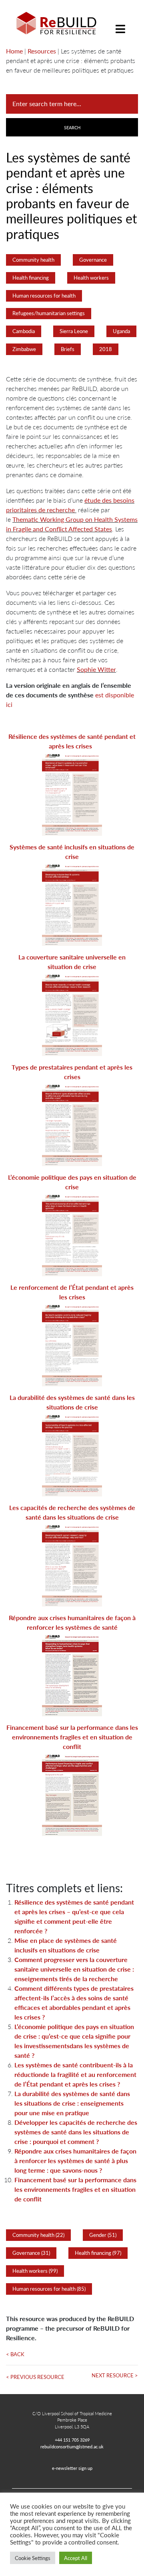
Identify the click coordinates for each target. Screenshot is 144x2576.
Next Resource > (115, 2375)
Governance (93, 260)
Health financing (31, 278)
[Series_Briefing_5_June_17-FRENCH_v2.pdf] (72, 1234)
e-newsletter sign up (72, 2468)
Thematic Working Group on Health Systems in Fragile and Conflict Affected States (72, 524)
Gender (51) (103, 2235)
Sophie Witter (96, 669)
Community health (33, 260)
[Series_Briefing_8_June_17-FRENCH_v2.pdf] (72, 1564)
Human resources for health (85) (49, 2289)
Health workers (91, 278)
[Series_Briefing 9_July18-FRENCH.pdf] (72, 1674)
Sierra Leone (74, 331)
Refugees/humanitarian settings (49, 313)
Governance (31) (31, 2253)
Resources (42, 51)
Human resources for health (44, 296)
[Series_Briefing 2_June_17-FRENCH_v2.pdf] (72, 904)
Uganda (121, 331)
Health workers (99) (35, 2271)
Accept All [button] (76, 2558)
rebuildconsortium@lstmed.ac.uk (72, 2446)
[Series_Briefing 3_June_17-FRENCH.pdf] (72, 1014)
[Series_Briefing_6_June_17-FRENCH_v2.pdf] (72, 1344)
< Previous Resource (35, 2377)
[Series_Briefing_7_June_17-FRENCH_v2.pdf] (72, 1454)
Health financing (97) (98, 2253)
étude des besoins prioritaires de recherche (70, 505)
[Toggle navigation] (120, 23)
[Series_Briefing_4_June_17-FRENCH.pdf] (72, 1124)
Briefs (68, 349)
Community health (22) (38, 2235)
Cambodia (24, 331)
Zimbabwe (24, 349)
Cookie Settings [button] (33, 2558)
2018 (106, 349)
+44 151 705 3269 (72, 2440)
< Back (15, 2354)
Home (14, 51)
